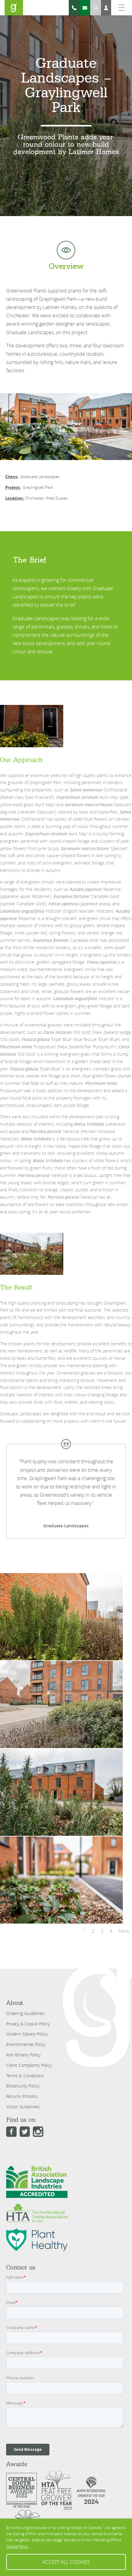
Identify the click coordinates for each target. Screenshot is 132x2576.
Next (124, 1931)
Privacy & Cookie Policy (28, 2024)
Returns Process (22, 2096)
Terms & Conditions (25, 2076)
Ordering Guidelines (25, 2013)
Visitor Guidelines (23, 2107)
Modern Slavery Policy (27, 2034)
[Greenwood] (14, 8)
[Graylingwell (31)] (61, 1836)
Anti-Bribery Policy (23, 2055)
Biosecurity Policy (23, 2086)
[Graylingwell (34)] (61, 1923)
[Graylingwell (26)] (61, 1660)
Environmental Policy (26, 2044)
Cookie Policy (17, 2546)
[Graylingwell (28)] (61, 1748)
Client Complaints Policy (29, 2065)
